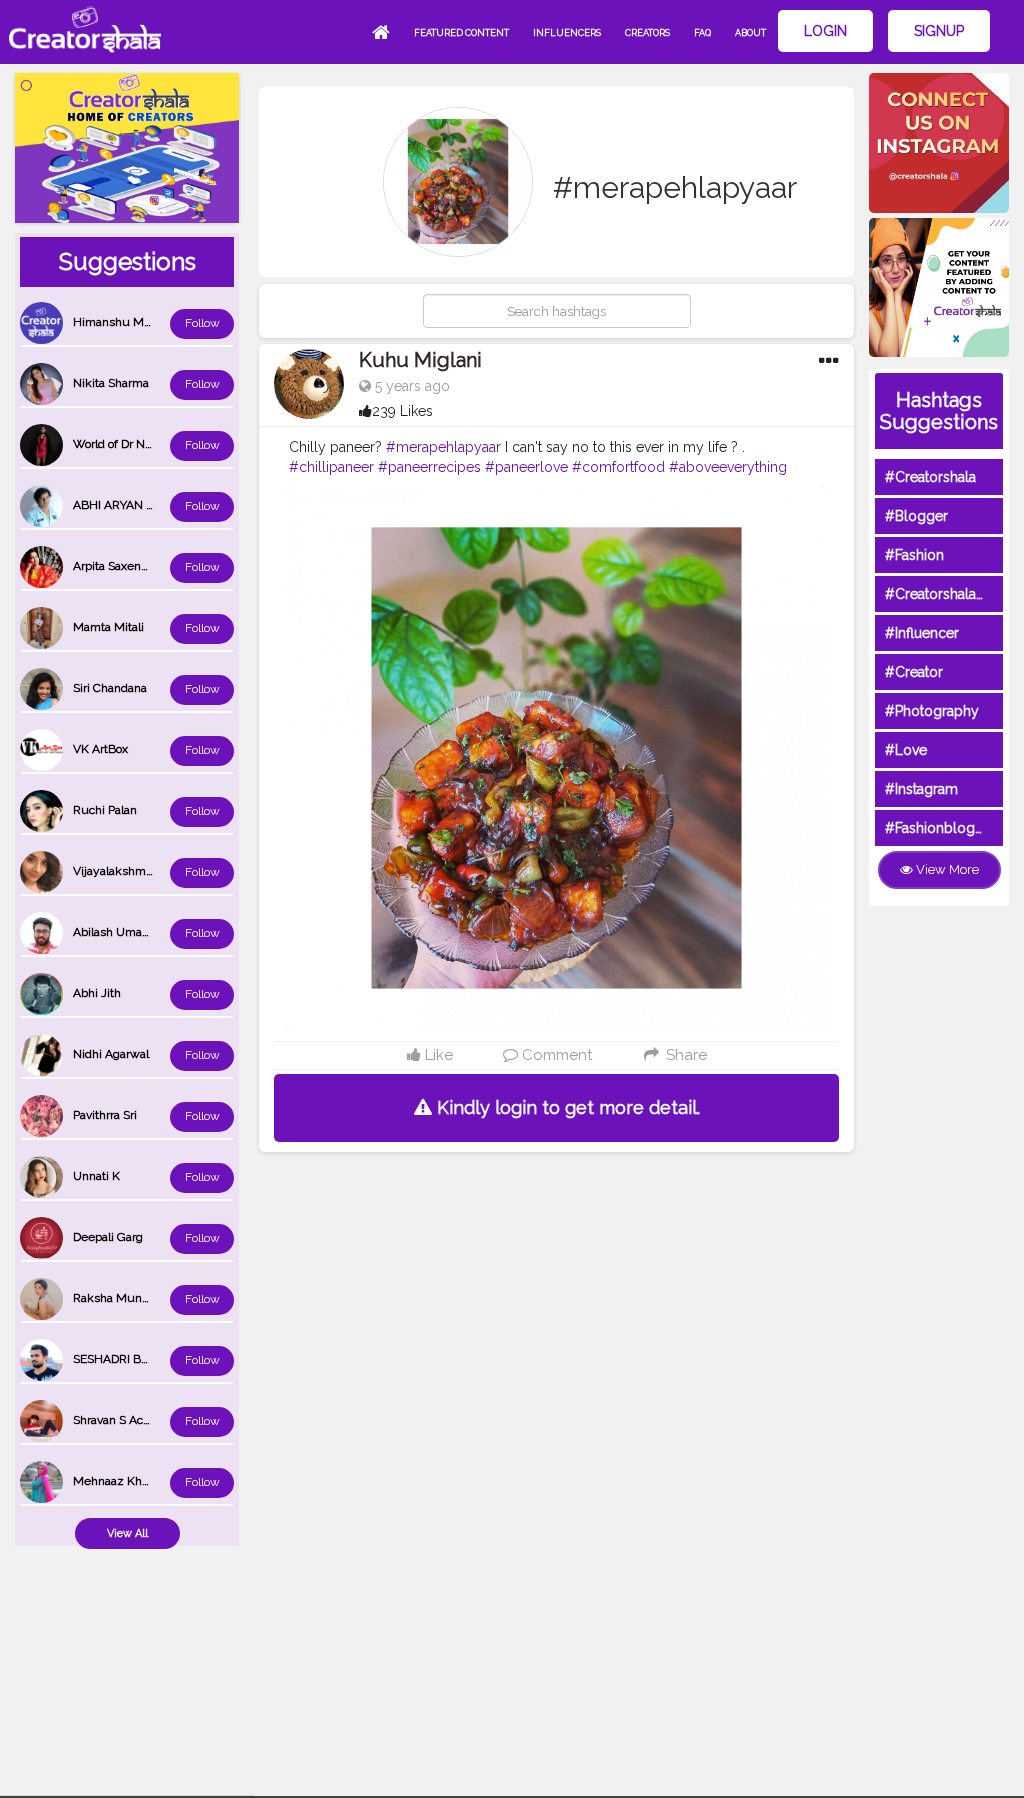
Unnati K (96, 1176)
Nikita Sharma (111, 383)
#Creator (914, 672)
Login (825, 31)
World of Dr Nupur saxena (143, 444)
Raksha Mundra (116, 1298)
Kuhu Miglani (420, 360)
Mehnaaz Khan (114, 1481)
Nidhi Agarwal (111, 1054)
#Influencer (922, 633)
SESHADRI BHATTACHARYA (149, 1359)
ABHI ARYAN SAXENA (133, 505)
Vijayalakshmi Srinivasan (140, 871)
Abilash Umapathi (121, 932)
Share (684, 1055)
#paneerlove (526, 467)
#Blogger (916, 516)
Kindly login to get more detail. (566, 1107)
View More (946, 869)
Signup (939, 31)
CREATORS (647, 33)
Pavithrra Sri (105, 1115)
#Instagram (921, 789)
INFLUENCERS (567, 33)
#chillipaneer (331, 467)
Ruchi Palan (105, 810)
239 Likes (402, 411)
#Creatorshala (930, 477)
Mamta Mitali (108, 627)
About (750, 33)
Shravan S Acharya (123, 1420)
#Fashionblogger (941, 828)
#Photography (932, 711)
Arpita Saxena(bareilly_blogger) (156, 566)
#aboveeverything (728, 467)
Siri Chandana (110, 688)
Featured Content (461, 33)
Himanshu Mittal (118, 322)
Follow (202, 323)
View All (127, 1533)
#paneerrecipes (429, 467)
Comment (555, 1055)
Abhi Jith (97, 993)
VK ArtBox (100, 749)
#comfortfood (618, 467)
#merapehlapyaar (443, 447)
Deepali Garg (108, 1237)
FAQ (702, 33)
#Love (906, 750)
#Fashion (914, 555)
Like (437, 1055)
